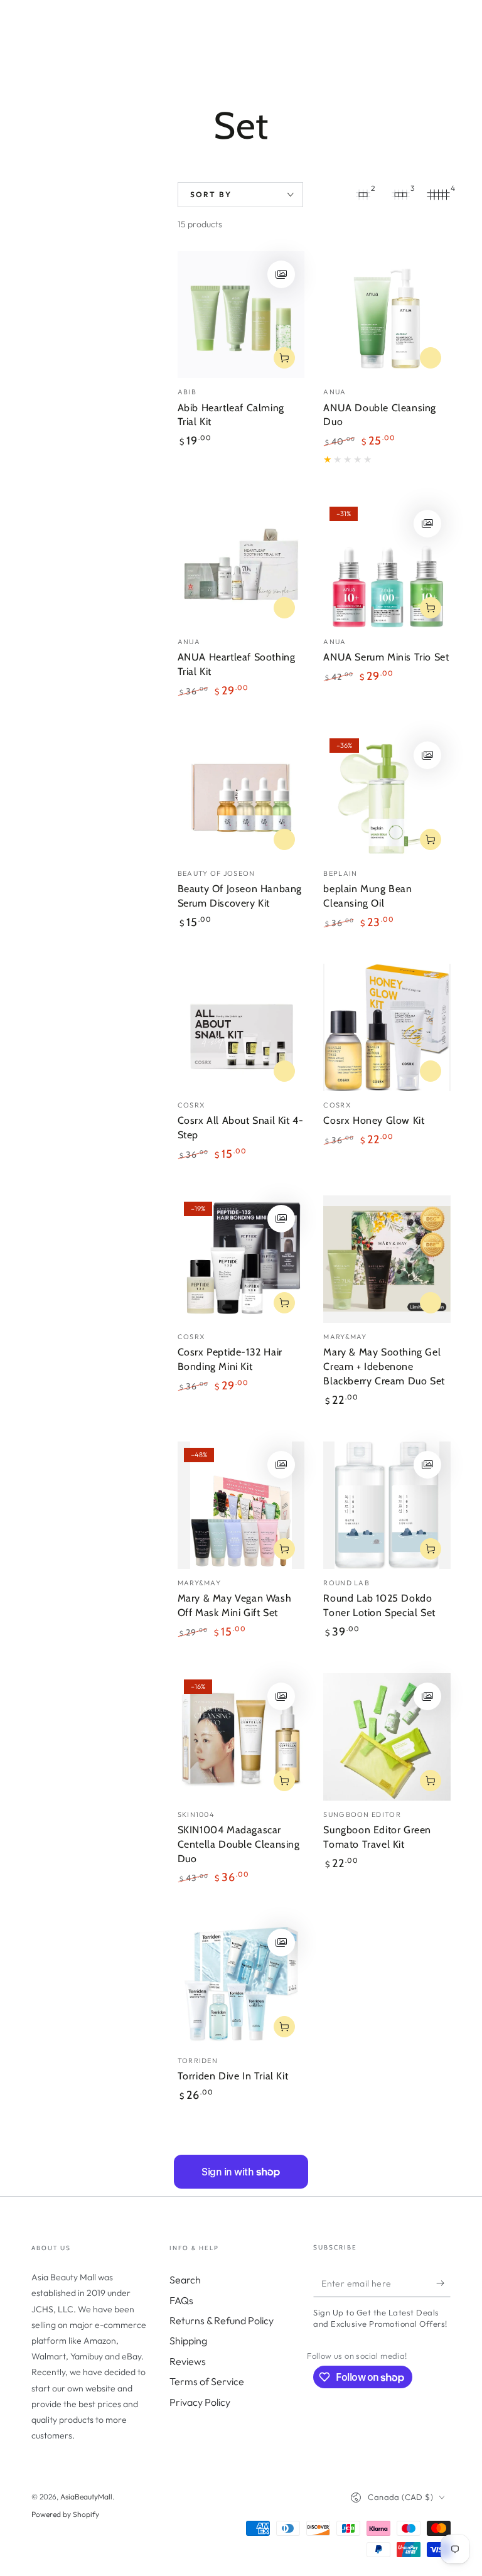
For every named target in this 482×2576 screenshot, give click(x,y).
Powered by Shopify (65, 2514)
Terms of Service (207, 2381)
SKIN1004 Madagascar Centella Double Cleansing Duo (239, 1844)
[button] (281, 274)
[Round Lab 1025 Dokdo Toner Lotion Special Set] (387, 1505)
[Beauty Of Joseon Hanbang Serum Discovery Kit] (241, 796)
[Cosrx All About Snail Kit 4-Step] (241, 1027)
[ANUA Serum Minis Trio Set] (387, 564)
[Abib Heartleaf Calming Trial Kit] (241, 315)
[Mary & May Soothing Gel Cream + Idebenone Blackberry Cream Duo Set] (387, 1259)
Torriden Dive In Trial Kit (233, 2076)
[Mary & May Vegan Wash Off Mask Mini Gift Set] (241, 1505)
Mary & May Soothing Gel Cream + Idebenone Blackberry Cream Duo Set (384, 1366)
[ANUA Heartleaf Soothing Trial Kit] (241, 564)
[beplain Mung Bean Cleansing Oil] (387, 796)
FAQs (181, 2300)
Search (185, 2280)
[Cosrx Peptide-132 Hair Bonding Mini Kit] (241, 1259)
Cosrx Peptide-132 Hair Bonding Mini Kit (230, 1359)
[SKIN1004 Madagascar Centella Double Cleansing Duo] (241, 1737)
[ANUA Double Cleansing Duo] (387, 315)
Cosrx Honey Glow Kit (374, 1120)
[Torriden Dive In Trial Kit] (241, 1983)
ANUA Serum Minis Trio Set (386, 657)
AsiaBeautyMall (86, 2497)
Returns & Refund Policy (222, 2320)
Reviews (188, 2361)
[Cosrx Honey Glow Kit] (387, 1027)
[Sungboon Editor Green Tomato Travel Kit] (387, 1737)
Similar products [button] (431, 358)
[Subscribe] (443, 2283)
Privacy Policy (200, 2402)
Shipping (188, 2341)
